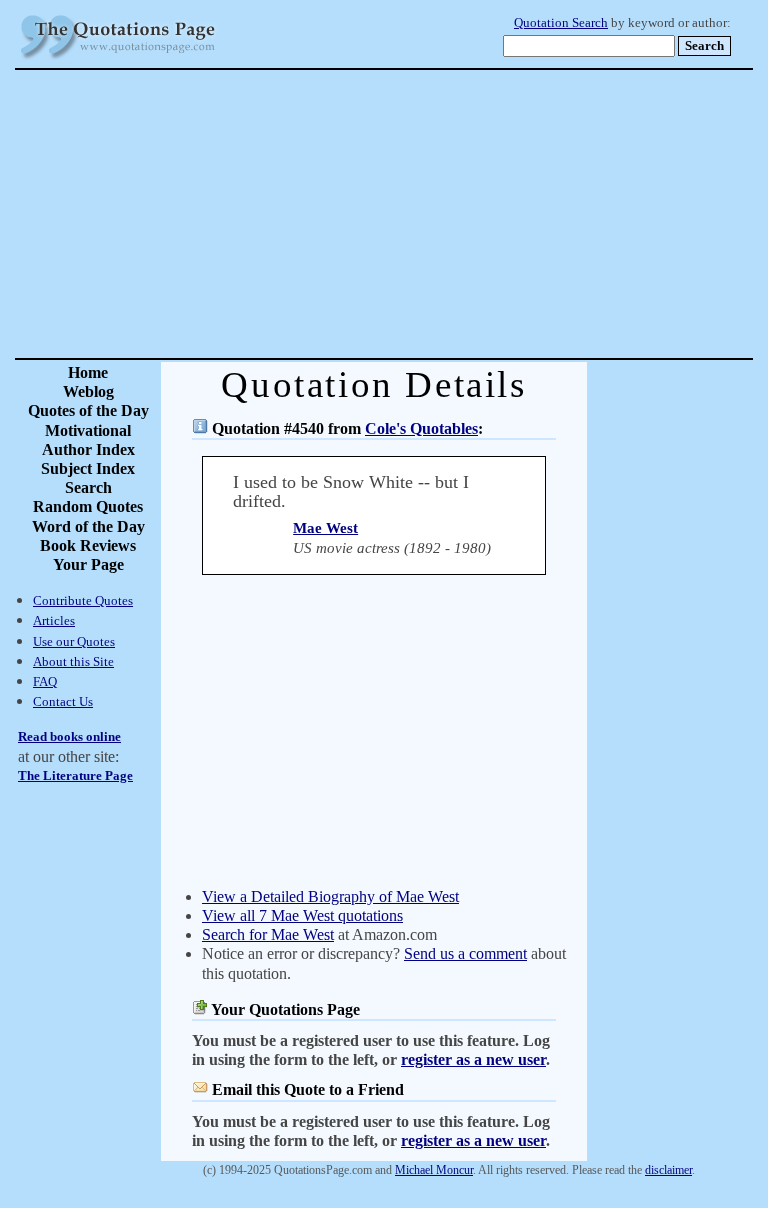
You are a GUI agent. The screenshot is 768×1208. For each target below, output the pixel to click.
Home (88, 372)
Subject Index (88, 468)
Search (88, 487)
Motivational (88, 430)
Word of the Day (88, 526)
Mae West (325, 528)
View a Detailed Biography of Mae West (330, 896)
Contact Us (63, 701)
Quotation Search (561, 23)
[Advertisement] (454, 214)
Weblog (88, 391)
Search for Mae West (268, 934)
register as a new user (473, 1059)
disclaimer (668, 1170)
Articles (54, 620)
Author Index (88, 449)
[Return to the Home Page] (118, 59)
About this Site (73, 661)
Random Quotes (88, 506)
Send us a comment (465, 953)
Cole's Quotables (421, 428)
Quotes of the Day (88, 410)
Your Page (88, 564)
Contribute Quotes (83, 600)
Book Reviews (88, 545)
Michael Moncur (434, 1170)
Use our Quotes (74, 641)
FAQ (45, 681)
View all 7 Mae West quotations (302, 915)
